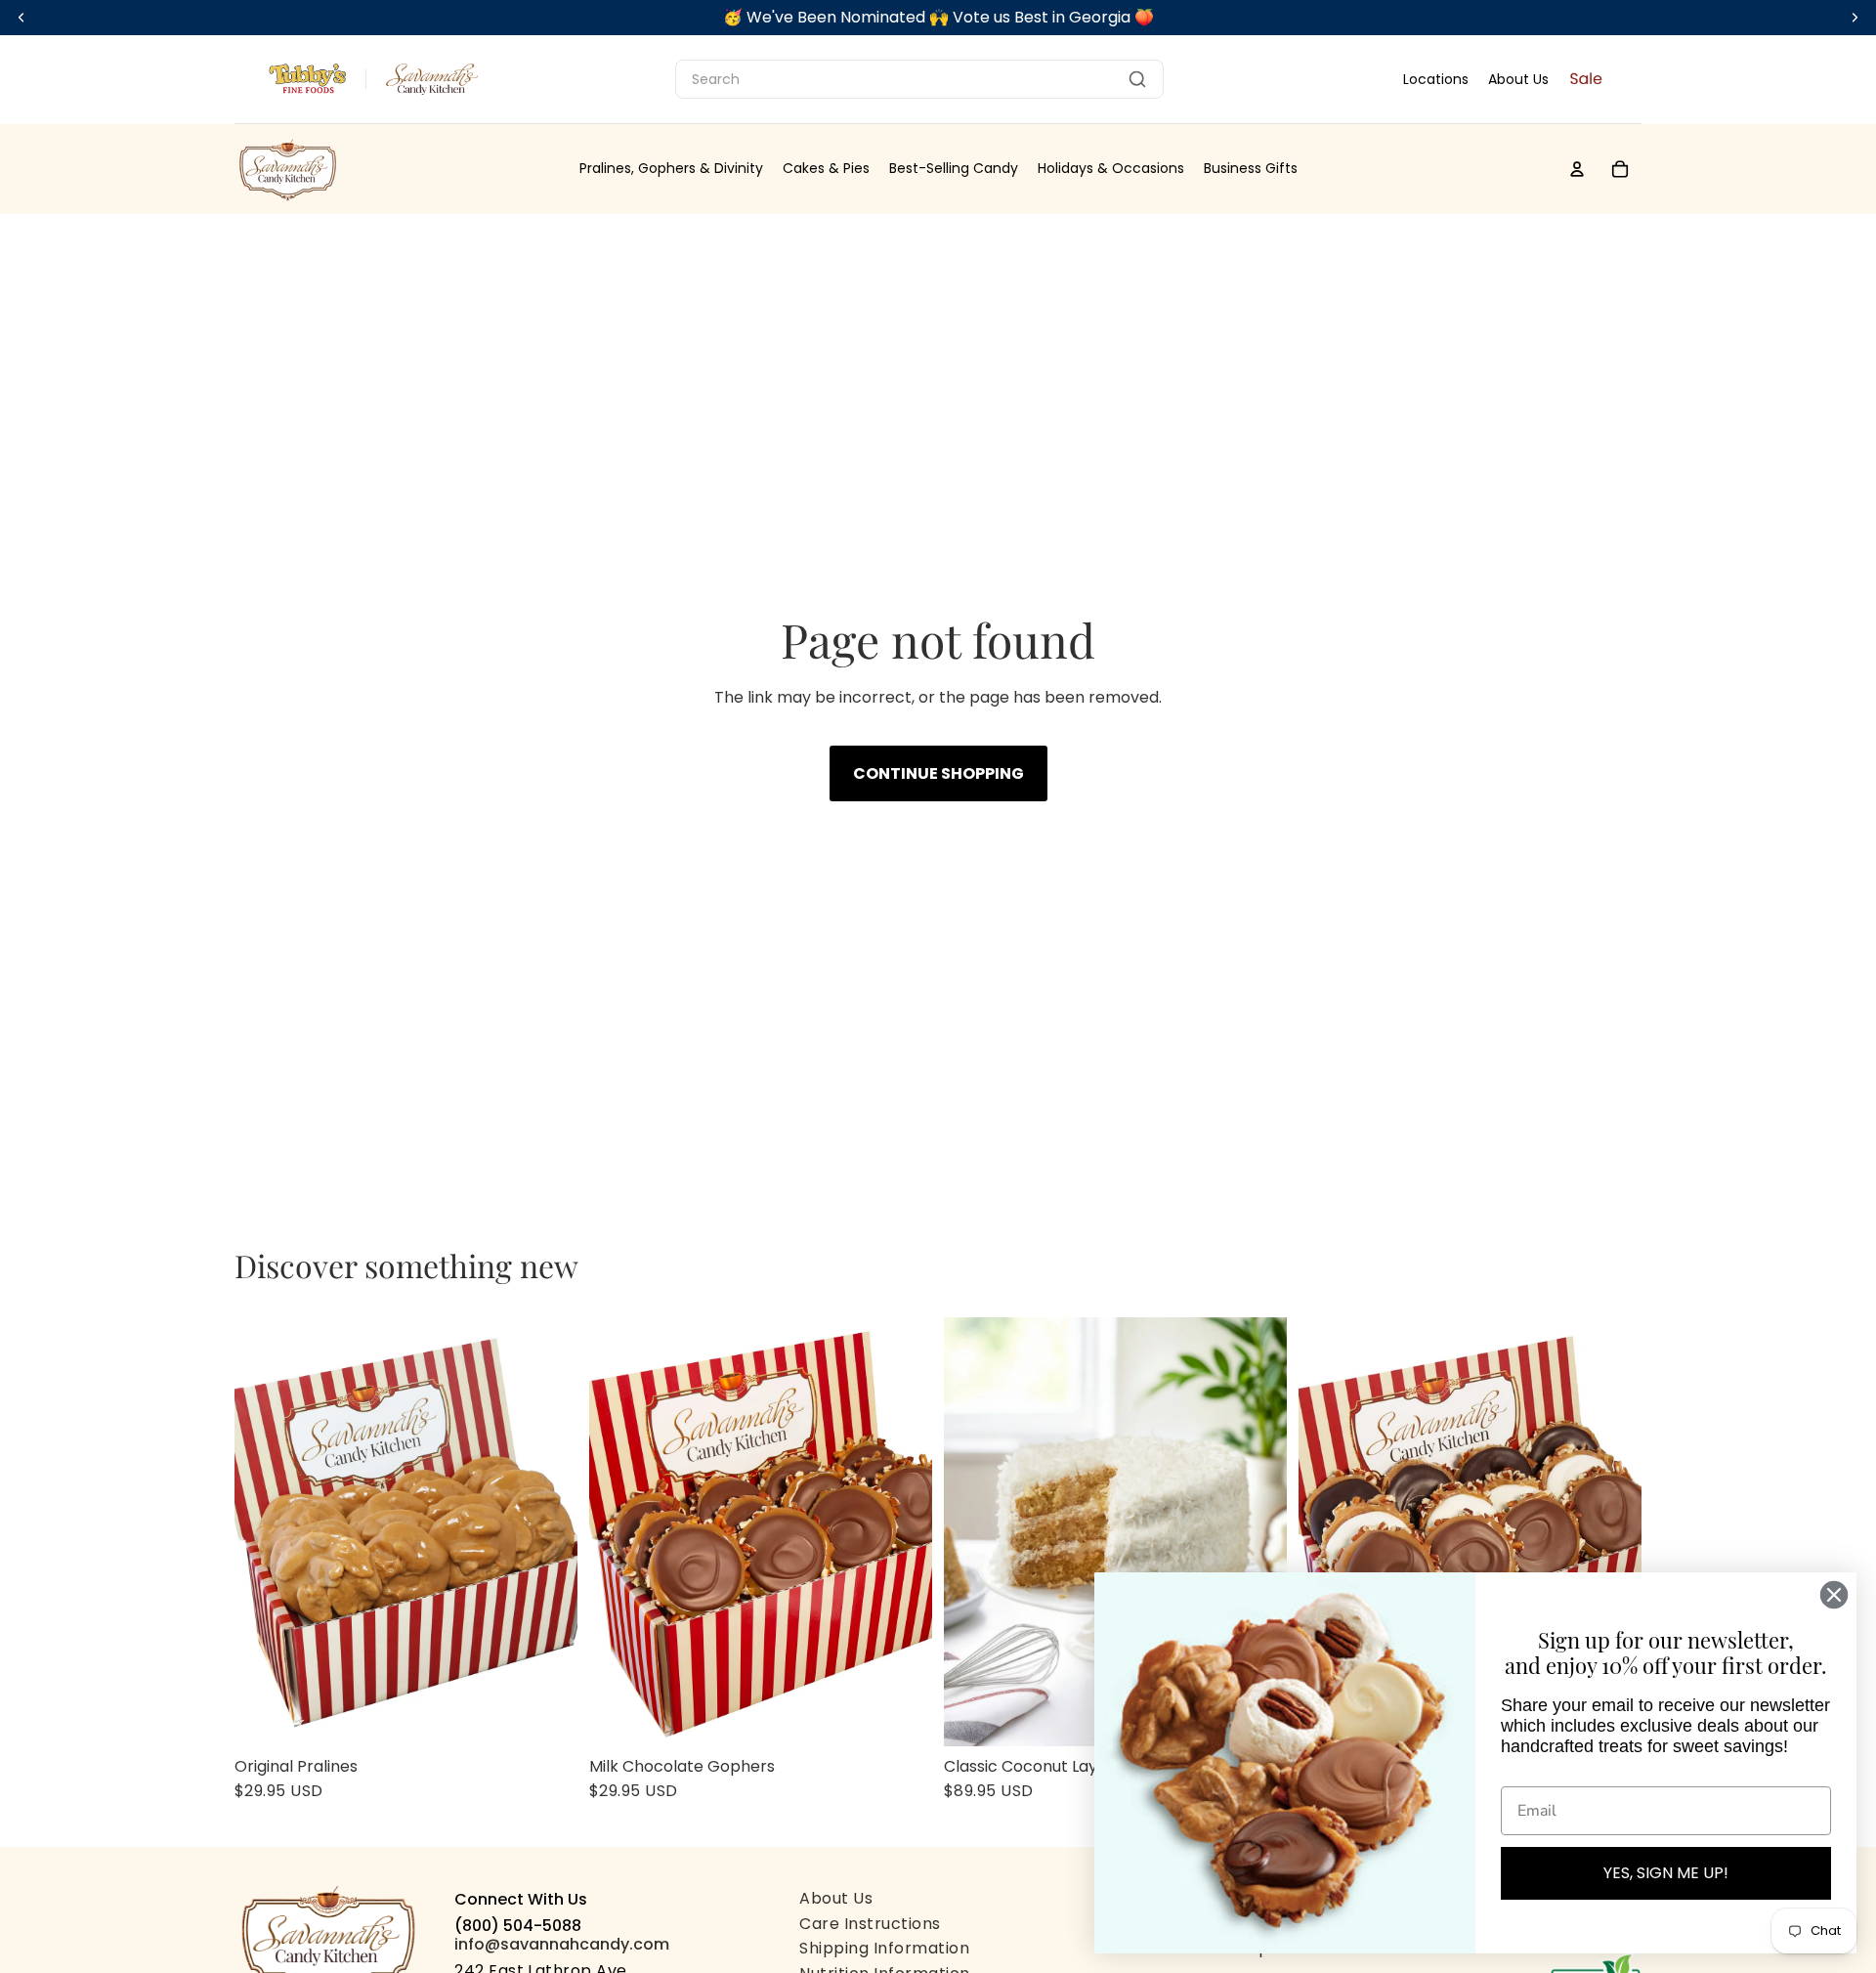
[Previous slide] (264, 1531)
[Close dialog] (1834, 1595)
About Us (1518, 79)
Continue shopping (938, 773)
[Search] (1137, 79)
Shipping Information (884, 1948)
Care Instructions (870, 1924)
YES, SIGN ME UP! (1666, 1873)
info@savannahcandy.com (562, 1944)
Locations (1436, 79)
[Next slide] (548, 1531)
